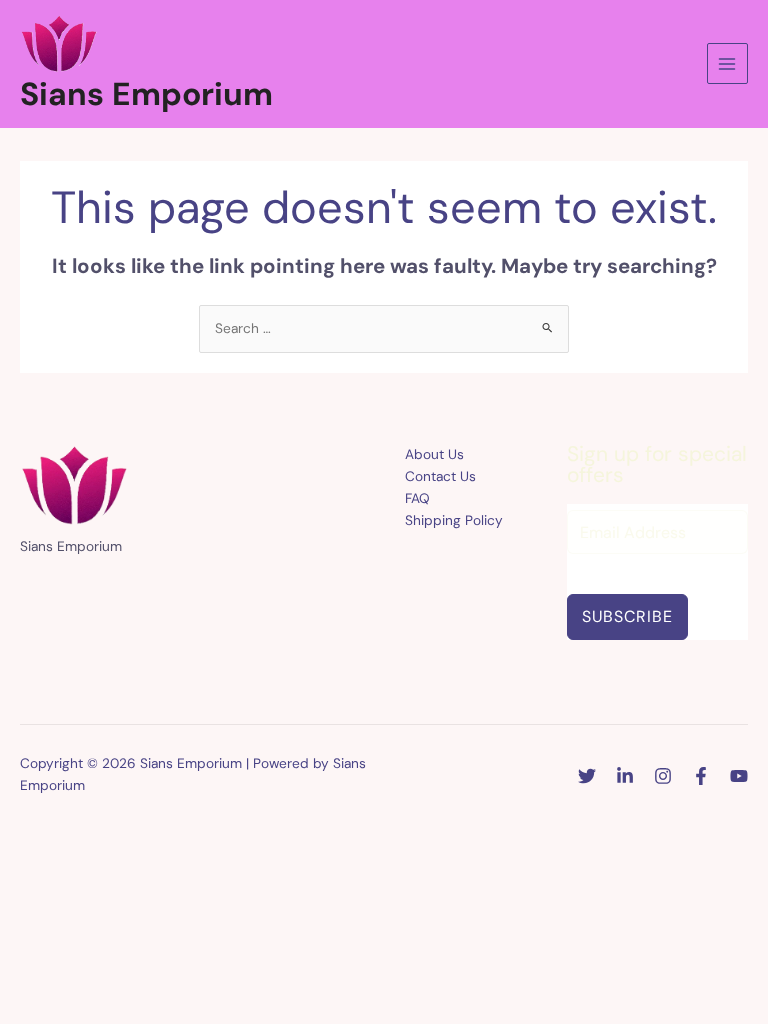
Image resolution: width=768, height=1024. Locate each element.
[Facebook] (701, 776)
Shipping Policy (454, 520)
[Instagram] (663, 776)
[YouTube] (739, 776)
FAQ (417, 498)
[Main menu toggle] (727, 63)
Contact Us (440, 476)
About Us (434, 454)
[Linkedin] (625, 776)
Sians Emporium (146, 94)
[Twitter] (587, 776)
